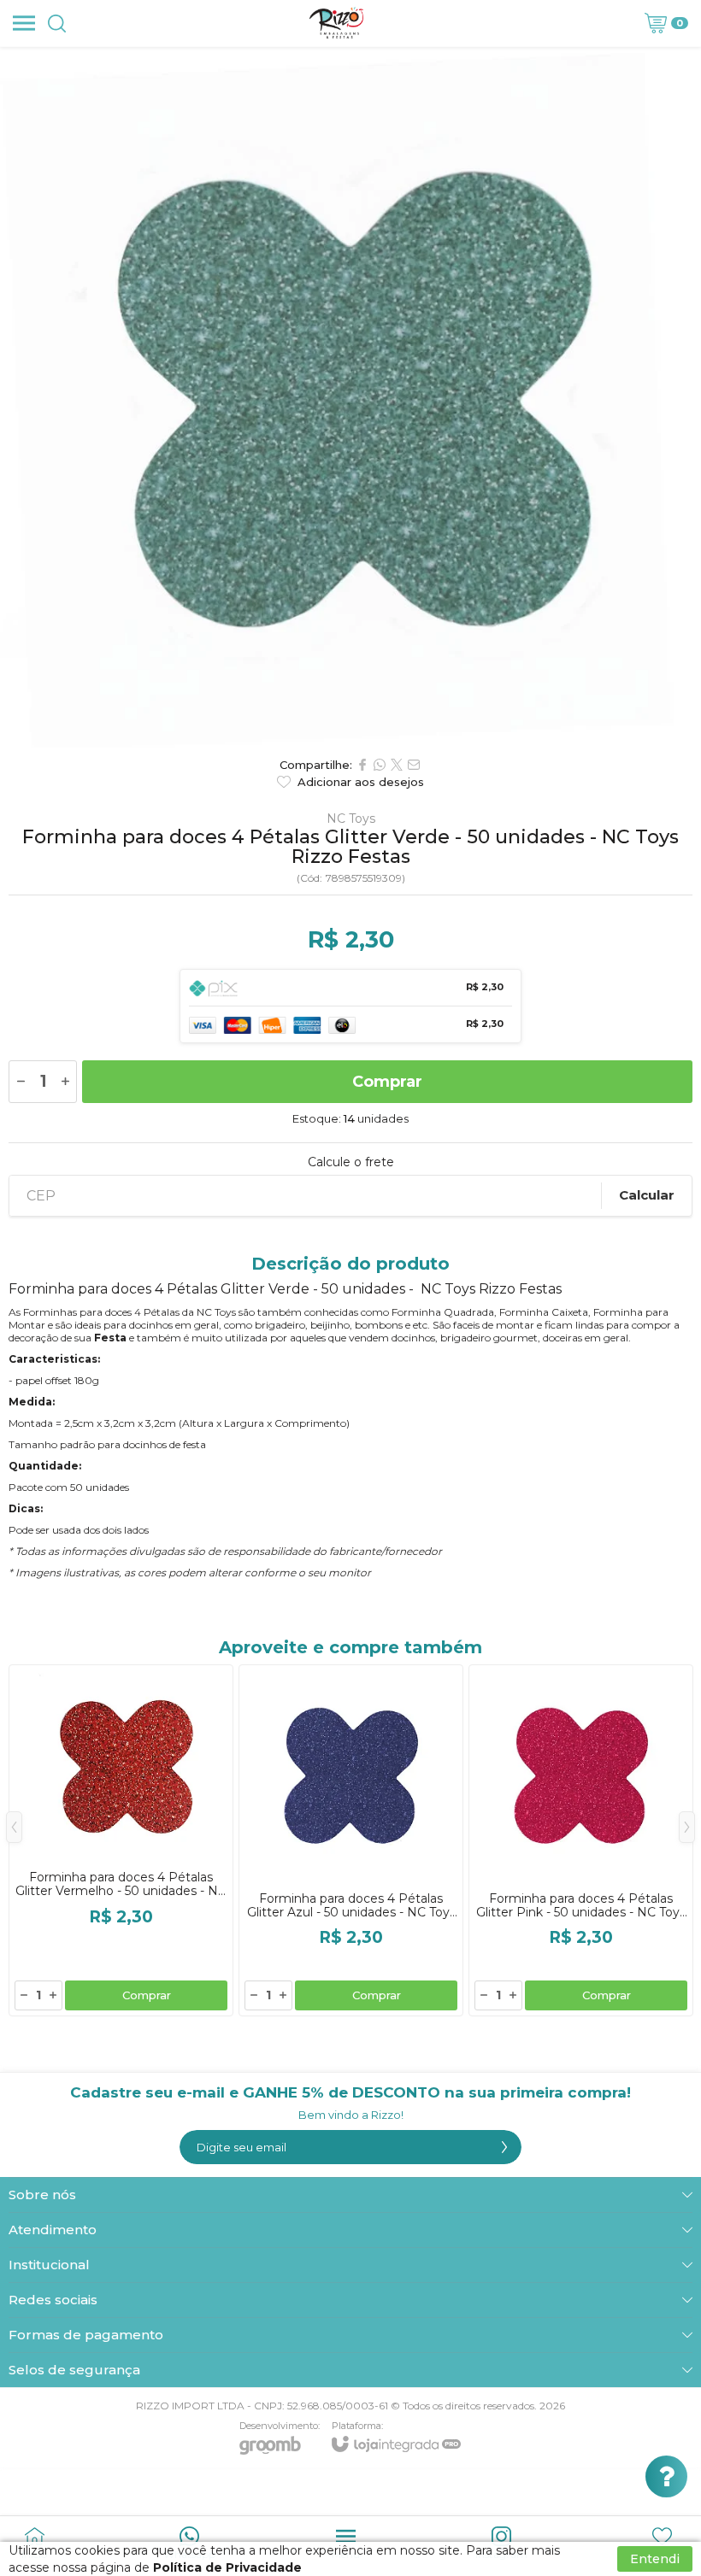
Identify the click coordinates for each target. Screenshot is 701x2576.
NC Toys (351, 819)
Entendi (655, 2559)
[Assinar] (504, 2147)
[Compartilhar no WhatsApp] (380, 765)
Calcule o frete (351, 1162)
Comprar (387, 1082)
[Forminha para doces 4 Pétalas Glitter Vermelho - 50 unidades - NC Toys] (121, 1840)
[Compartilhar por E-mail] (414, 765)
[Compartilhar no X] (397, 765)
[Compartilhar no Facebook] (362, 765)
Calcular (647, 1195)
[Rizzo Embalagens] (337, 23)
